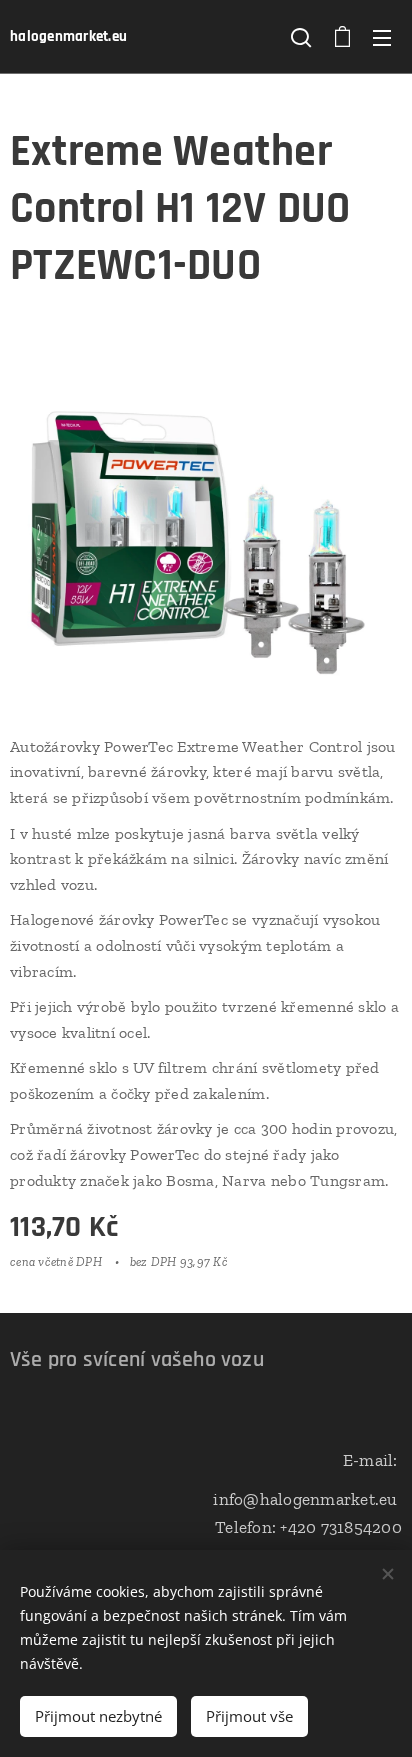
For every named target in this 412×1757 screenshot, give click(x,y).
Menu (382, 37)
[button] (301, 37)
